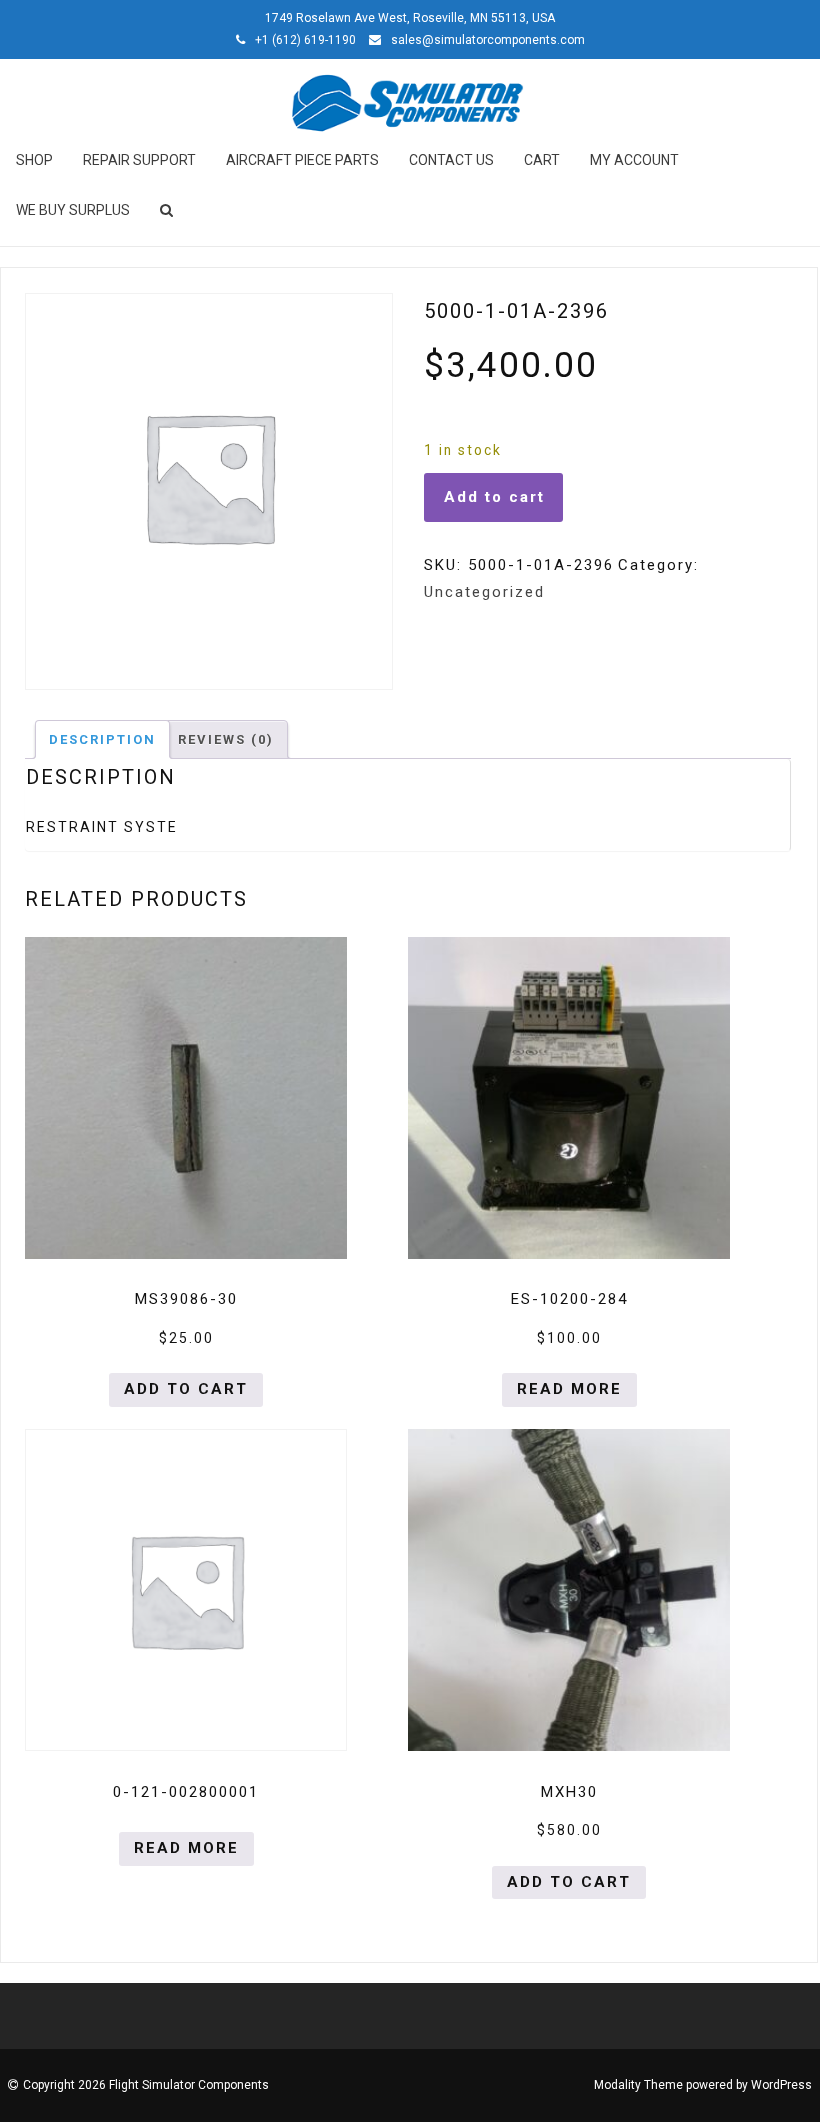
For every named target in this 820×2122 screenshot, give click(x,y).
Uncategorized (484, 592)
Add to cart (494, 497)
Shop (34, 160)
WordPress (781, 2085)
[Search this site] (168, 210)
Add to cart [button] (186, 1389)
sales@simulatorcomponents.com (488, 40)
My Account (634, 160)
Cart (542, 160)
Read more (569, 1389)
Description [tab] (102, 739)
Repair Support (139, 160)
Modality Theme (638, 2085)
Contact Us (451, 160)
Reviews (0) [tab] (226, 739)
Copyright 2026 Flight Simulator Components (146, 2085)
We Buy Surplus (73, 210)
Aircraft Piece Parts (302, 160)
